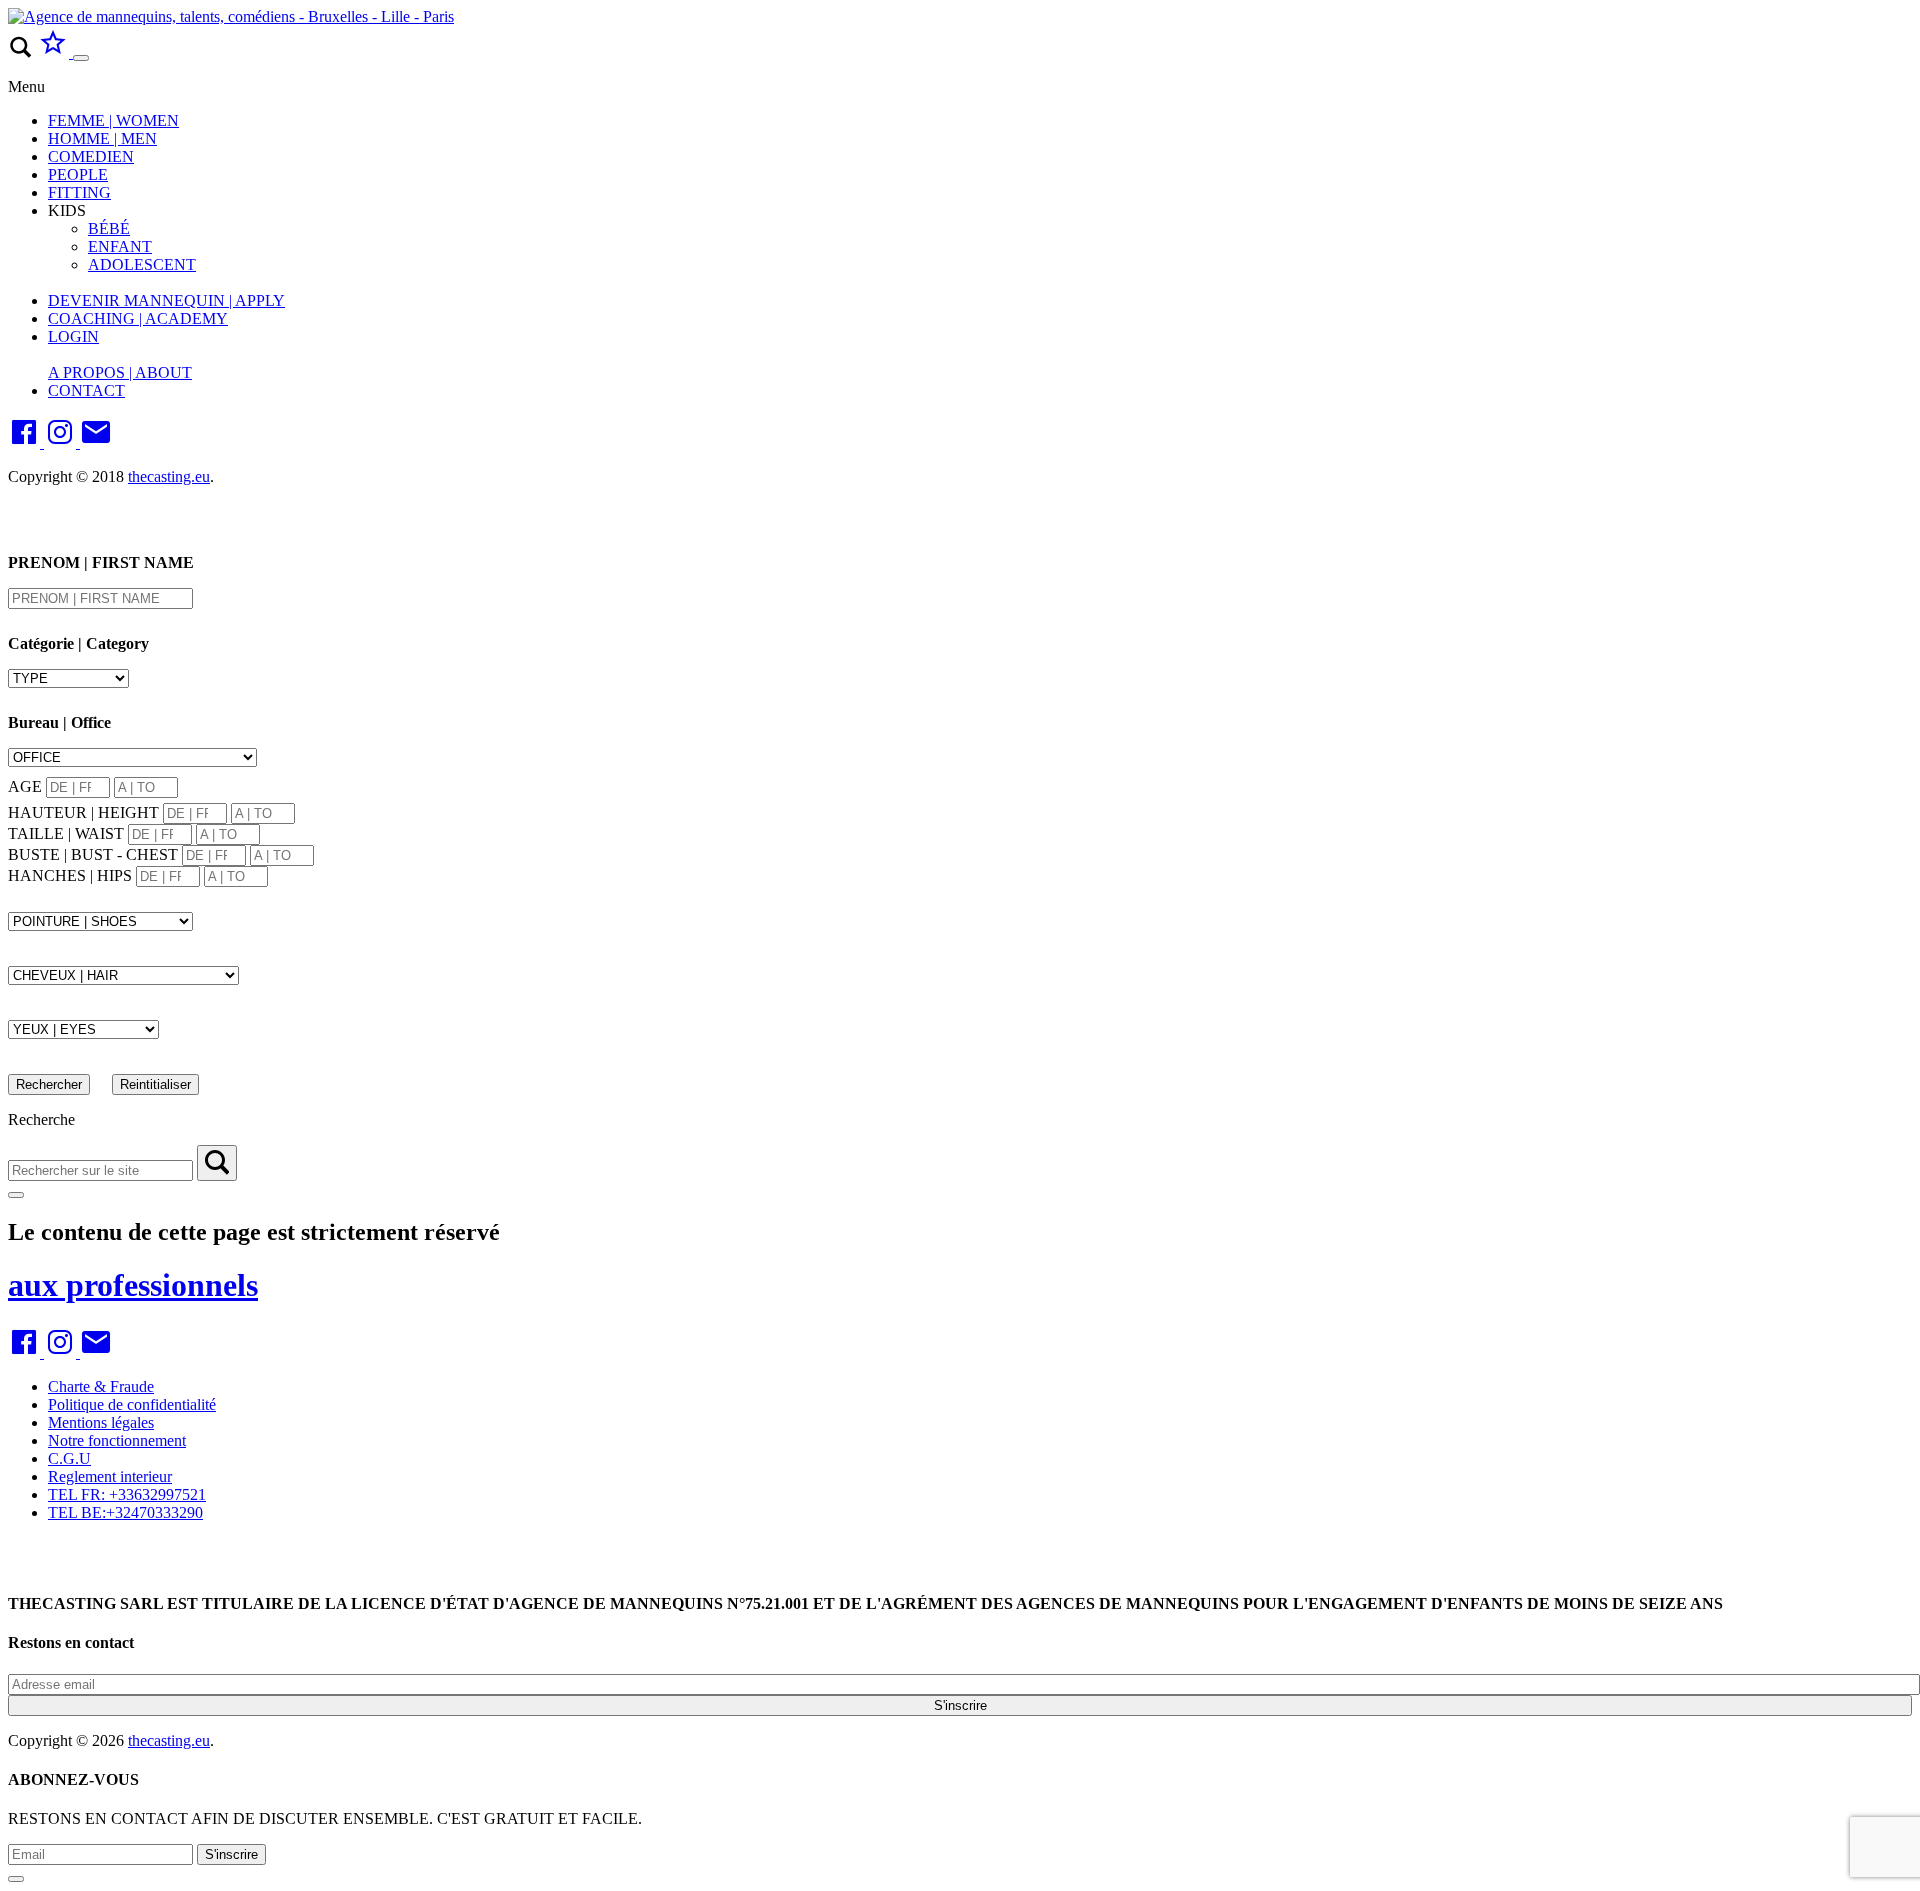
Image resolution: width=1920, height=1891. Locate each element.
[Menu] (81, 58)
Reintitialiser (155, 1084)
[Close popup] (16, 1879)
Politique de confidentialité (132, 1404)
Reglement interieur (110, 1476)
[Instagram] (62, 442)
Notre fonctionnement (117, 1440)
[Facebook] (26, 442)
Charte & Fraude (101, 1386)
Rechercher (49, 1084)
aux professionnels (133, 1285)
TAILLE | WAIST (66, 833)
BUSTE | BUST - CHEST (93, 854)
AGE (25, 786)
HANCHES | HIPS (70, 875)
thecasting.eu (169, 476)
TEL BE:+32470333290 (125, 1512)
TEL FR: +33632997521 (127, 1494)
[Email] (96, 442)
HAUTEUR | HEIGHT (83, 812)
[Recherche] (217, 1163)
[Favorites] (55, 52)
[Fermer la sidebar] (16, 1195)
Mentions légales (101, 1422)
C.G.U (69, 1458)
